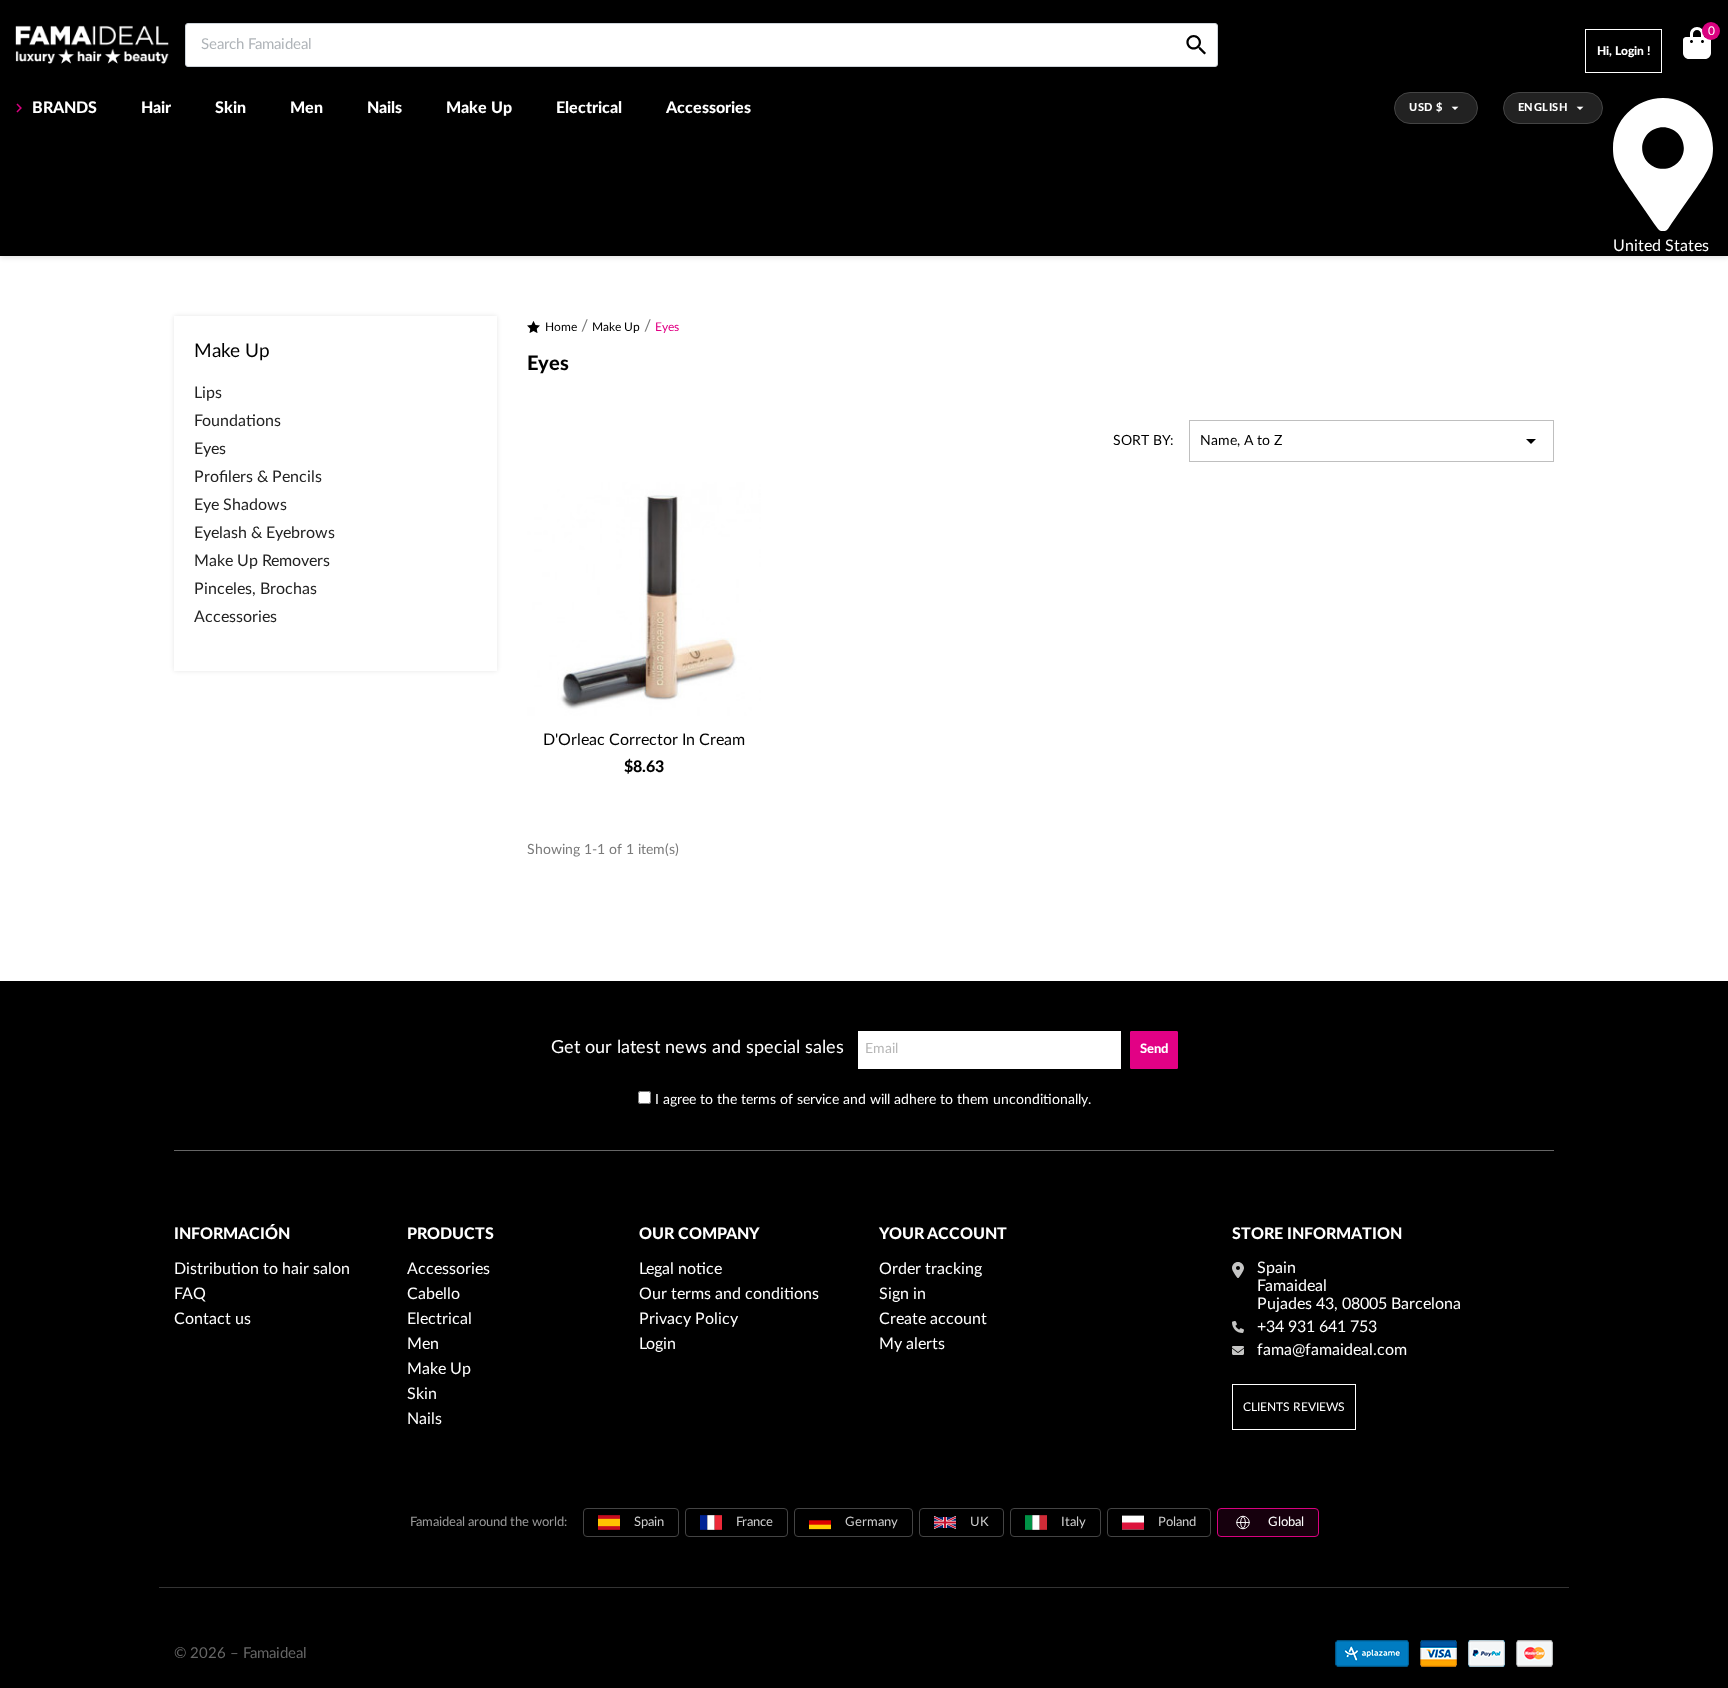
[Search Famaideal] (1196, 22)
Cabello (433, 1294)
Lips (208, 393)
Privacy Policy (688, 1319)
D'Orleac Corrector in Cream (644, 740)
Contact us (212, 1319)
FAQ (190, 1294)
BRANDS (64, 108)
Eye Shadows (240, 505)
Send (1154, 1049)
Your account (943, 1234)
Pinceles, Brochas (255, 589)
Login (657, 1344)
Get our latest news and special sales (697, 1048)
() (1710, 32)
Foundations (237, 421)
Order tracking (930, 1269)
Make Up (479, 108)
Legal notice (680, 1269)
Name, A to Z (1371, 441)
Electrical (589, 108)
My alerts (912, 1344)
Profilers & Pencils (258, 477)
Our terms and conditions (729, 1294)
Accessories (708, 108)
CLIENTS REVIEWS (1294, 1407)
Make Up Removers (262, 561)
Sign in (902, 1294)
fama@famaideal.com (1332, 1350)
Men (306, 108)
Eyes (210, 449)
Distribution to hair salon (262, 1269)
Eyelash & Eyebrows (264, 533)
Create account (933, 1319)
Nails (384, 108)
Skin (230, 108)
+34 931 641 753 (1317, 1327)
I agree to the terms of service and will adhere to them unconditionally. (873, 1100)
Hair (156, 108)
